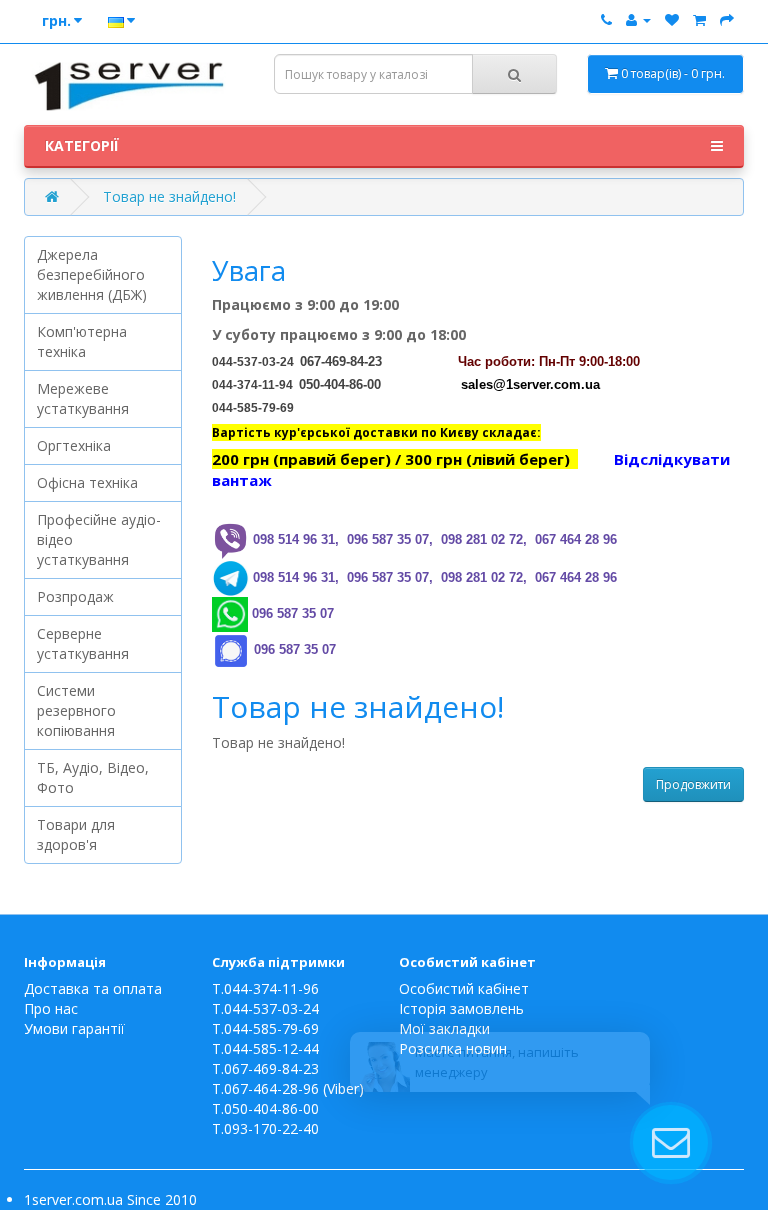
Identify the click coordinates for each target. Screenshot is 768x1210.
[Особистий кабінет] (638, 19)
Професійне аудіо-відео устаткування (99, 539)
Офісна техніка (87, 482)
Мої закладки (444, 1028)
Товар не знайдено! (169, 196)
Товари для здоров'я (76, 834)
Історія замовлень (461, 1008)
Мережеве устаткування (83, 398)
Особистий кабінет (464, 988)
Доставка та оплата (93, 988)
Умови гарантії (74, 1028)
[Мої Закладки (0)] (672, 19)
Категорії (82, 145)
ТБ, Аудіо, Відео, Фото (93, 777)
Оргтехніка (74, 445)
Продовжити (693, 784)
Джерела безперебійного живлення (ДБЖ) (92, 274)
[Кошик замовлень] (699, 19)
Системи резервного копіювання (76, 710)
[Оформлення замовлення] (727, 19)
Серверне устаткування (83, 643)
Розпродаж (75, 596)
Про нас (51, 1008)
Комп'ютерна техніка (82, 341)
